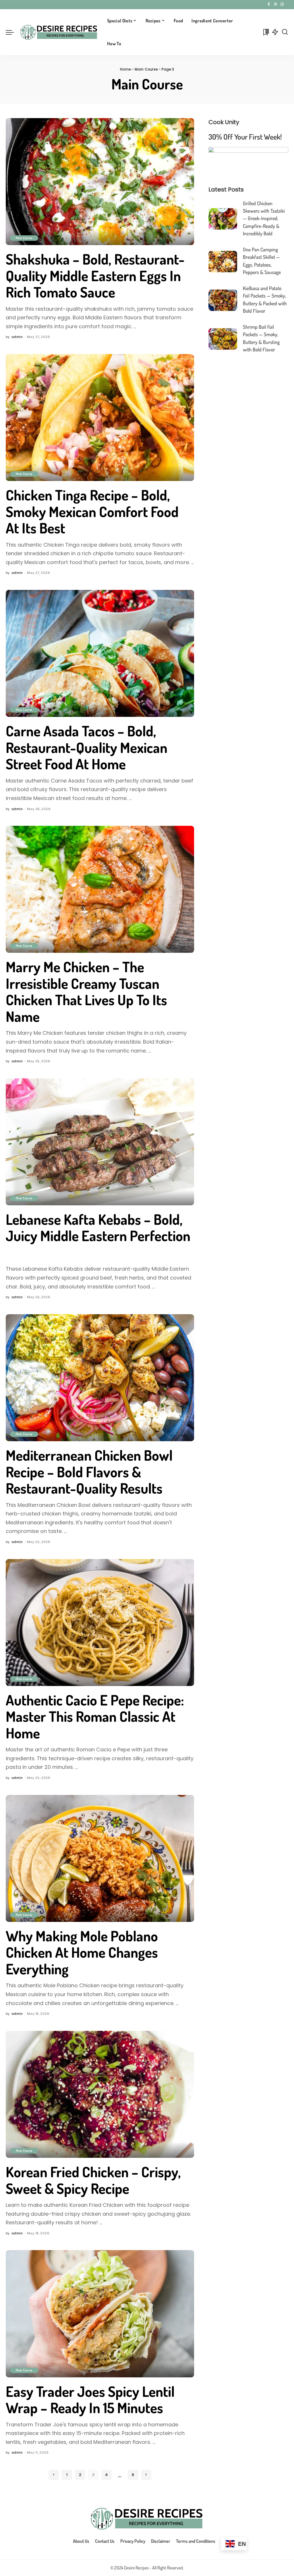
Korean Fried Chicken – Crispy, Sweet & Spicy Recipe (93, 2180)
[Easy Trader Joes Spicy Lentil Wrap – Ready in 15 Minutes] (100, 2314)
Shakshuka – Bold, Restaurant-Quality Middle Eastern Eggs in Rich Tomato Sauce (95, 275)
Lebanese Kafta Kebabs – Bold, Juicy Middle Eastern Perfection (98, 1228)
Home (125, 69)
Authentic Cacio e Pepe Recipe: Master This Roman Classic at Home (95, 1716)
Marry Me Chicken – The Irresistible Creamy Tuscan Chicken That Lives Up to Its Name (86, 991)
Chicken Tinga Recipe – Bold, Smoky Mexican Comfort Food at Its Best (92, 511)
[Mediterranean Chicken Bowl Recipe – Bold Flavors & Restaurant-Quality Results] (100, 1378)
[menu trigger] (13, 32)
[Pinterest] (275, 5)
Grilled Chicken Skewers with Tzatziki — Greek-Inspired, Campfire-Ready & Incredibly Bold (264, 218)
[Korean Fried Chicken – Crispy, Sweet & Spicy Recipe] (100, 2094)
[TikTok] (287, 5)
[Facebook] (269, 5)
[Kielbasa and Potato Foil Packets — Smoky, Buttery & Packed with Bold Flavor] (223, 300)
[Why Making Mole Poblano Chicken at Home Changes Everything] (100, 1858)
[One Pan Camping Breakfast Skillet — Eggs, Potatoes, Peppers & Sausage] (223, 262)
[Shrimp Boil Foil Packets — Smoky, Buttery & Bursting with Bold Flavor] (223, 339)
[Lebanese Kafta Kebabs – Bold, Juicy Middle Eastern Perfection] (100, 1142)
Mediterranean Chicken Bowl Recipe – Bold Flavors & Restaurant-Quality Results (89, 1472)
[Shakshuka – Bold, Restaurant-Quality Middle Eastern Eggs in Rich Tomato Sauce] (100, 182)
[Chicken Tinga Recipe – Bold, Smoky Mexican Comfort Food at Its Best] (100, 417)
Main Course (146, 69)
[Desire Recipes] (59, 32)
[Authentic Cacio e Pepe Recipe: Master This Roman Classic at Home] (100, 1623)
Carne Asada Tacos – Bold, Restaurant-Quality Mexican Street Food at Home (87, 747)
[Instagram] (282, 5)
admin (17, 337)
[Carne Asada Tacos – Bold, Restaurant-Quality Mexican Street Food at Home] (100, 653)
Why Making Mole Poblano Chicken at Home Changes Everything (82, 1952)
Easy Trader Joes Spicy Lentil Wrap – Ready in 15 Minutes (90, 2400)
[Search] (285, 32)
